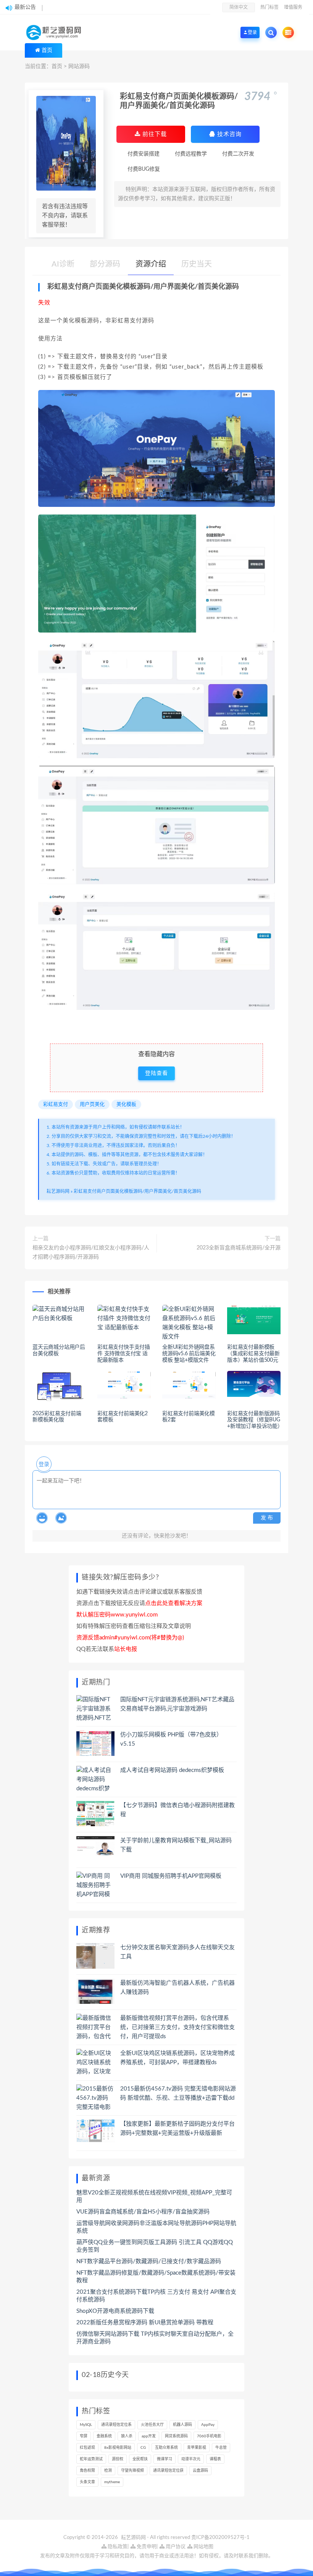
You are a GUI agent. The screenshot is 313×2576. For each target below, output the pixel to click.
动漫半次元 (191, 2459)
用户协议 (175, 2547)
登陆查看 (156, 1073)
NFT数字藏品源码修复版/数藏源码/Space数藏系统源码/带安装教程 (156, 2277)
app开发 (149, 2436)
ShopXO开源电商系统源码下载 (115, 2311)
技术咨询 (228, 134)
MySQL (86, 2425)
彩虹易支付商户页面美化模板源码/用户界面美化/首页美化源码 (137, 1191)
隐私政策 (117, 2547)
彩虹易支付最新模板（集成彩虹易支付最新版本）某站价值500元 (253, 1354)
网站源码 (79, 66)
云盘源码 (200, 2471)
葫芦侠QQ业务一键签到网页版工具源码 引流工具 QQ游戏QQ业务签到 (155, 2246)
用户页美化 (92, 1104)
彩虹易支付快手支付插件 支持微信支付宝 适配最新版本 (124, 1354)
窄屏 (84, 2436)
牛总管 (221, 2448)
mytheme (112, 2482)
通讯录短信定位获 (168, 2471)
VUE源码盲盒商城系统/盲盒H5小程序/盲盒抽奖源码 (143, 2212)
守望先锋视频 (132, 2471)
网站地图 (203, 2547)
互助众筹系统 (166, 2448)
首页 (47, 50)
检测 (108, 2471)
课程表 (215, 2459)
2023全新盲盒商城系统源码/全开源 (239, 1248)
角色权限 (87, 2471)
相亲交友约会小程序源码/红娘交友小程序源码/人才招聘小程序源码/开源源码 (91, 1252)
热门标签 (269, 7)
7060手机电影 (209, 2436)
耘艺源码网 (58, 1191)
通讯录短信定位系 (116, 2425)
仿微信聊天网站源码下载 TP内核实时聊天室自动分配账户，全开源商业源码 (155, 2338)
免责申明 (146, 2547)
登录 (44, 1464)
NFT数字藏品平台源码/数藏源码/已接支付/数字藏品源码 (149, 2261)
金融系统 (104, 2436)
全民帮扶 (140, 2459)
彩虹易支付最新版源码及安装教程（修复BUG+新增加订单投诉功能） (255, 1420)
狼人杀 (127, 2436)
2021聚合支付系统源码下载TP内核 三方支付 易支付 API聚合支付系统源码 (156, 2296)
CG (143, 2448)
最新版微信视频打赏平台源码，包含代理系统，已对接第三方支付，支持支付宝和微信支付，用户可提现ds (177, 2027)
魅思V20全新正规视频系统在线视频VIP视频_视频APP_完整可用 (154, 2197)
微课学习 (165, 2459)
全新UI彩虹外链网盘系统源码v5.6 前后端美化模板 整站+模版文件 (189, 1354)
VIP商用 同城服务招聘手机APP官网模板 (171, 1876)
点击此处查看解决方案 (174, 1603)
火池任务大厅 (152, 2425)
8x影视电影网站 (118, 2448)
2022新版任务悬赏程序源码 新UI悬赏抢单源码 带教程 (145, 2323)
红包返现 (87, 2448)
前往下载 (154, 134)
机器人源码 (182, 2425)
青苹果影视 (197, 2448)
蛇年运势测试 (91, 2459)
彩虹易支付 (56, 1104)
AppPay (208, 2425)
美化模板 (126, 1104)
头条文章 (87, 2482)
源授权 (118, 2459)
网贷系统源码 (176, 2436)
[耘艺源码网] (56, 32)
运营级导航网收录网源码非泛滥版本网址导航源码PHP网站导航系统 (156, 2227)
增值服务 (293, 7)
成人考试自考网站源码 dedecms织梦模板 (172, 1770)
